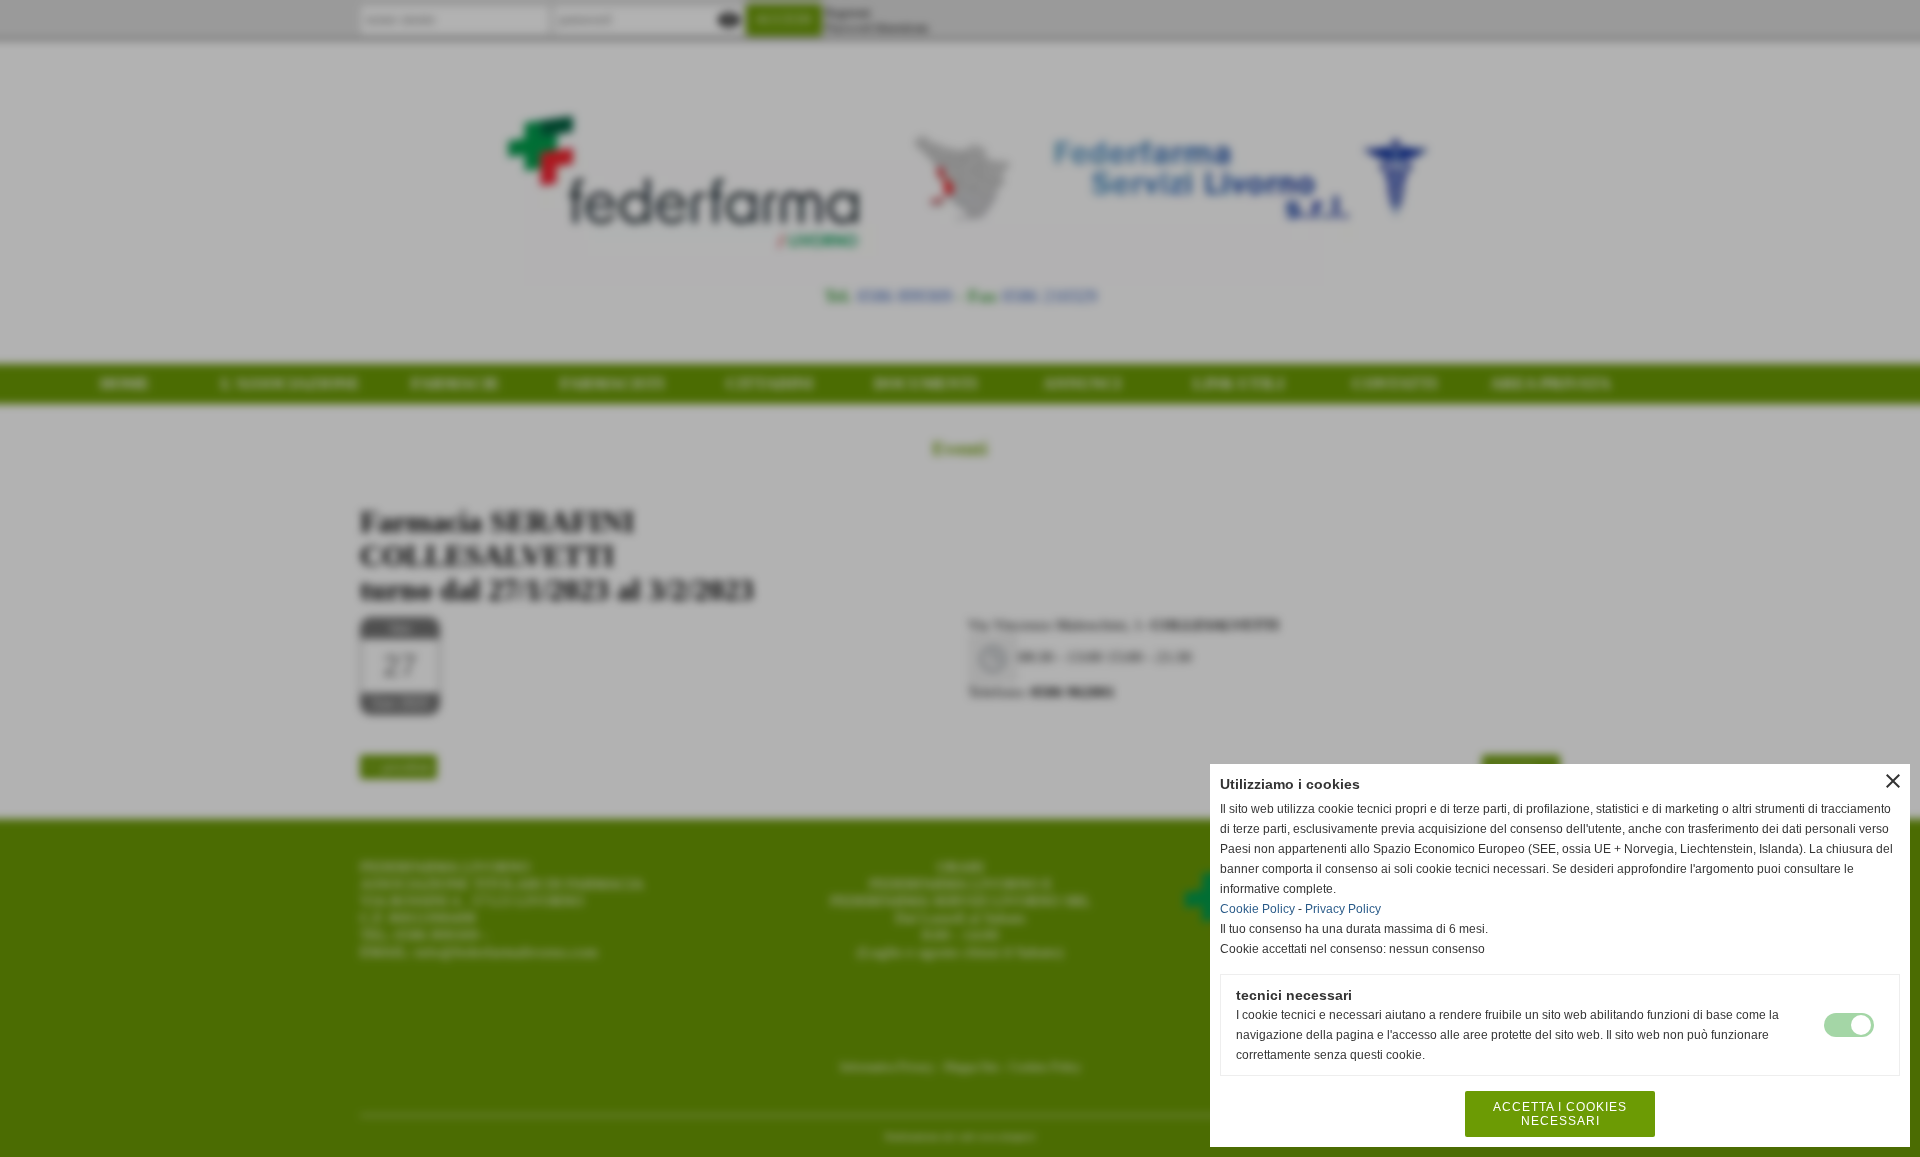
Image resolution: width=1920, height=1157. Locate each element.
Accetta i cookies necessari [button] (1560, 1114)
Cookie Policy (1257, 909)
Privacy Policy (1343, 909)
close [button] (1893, 781)
